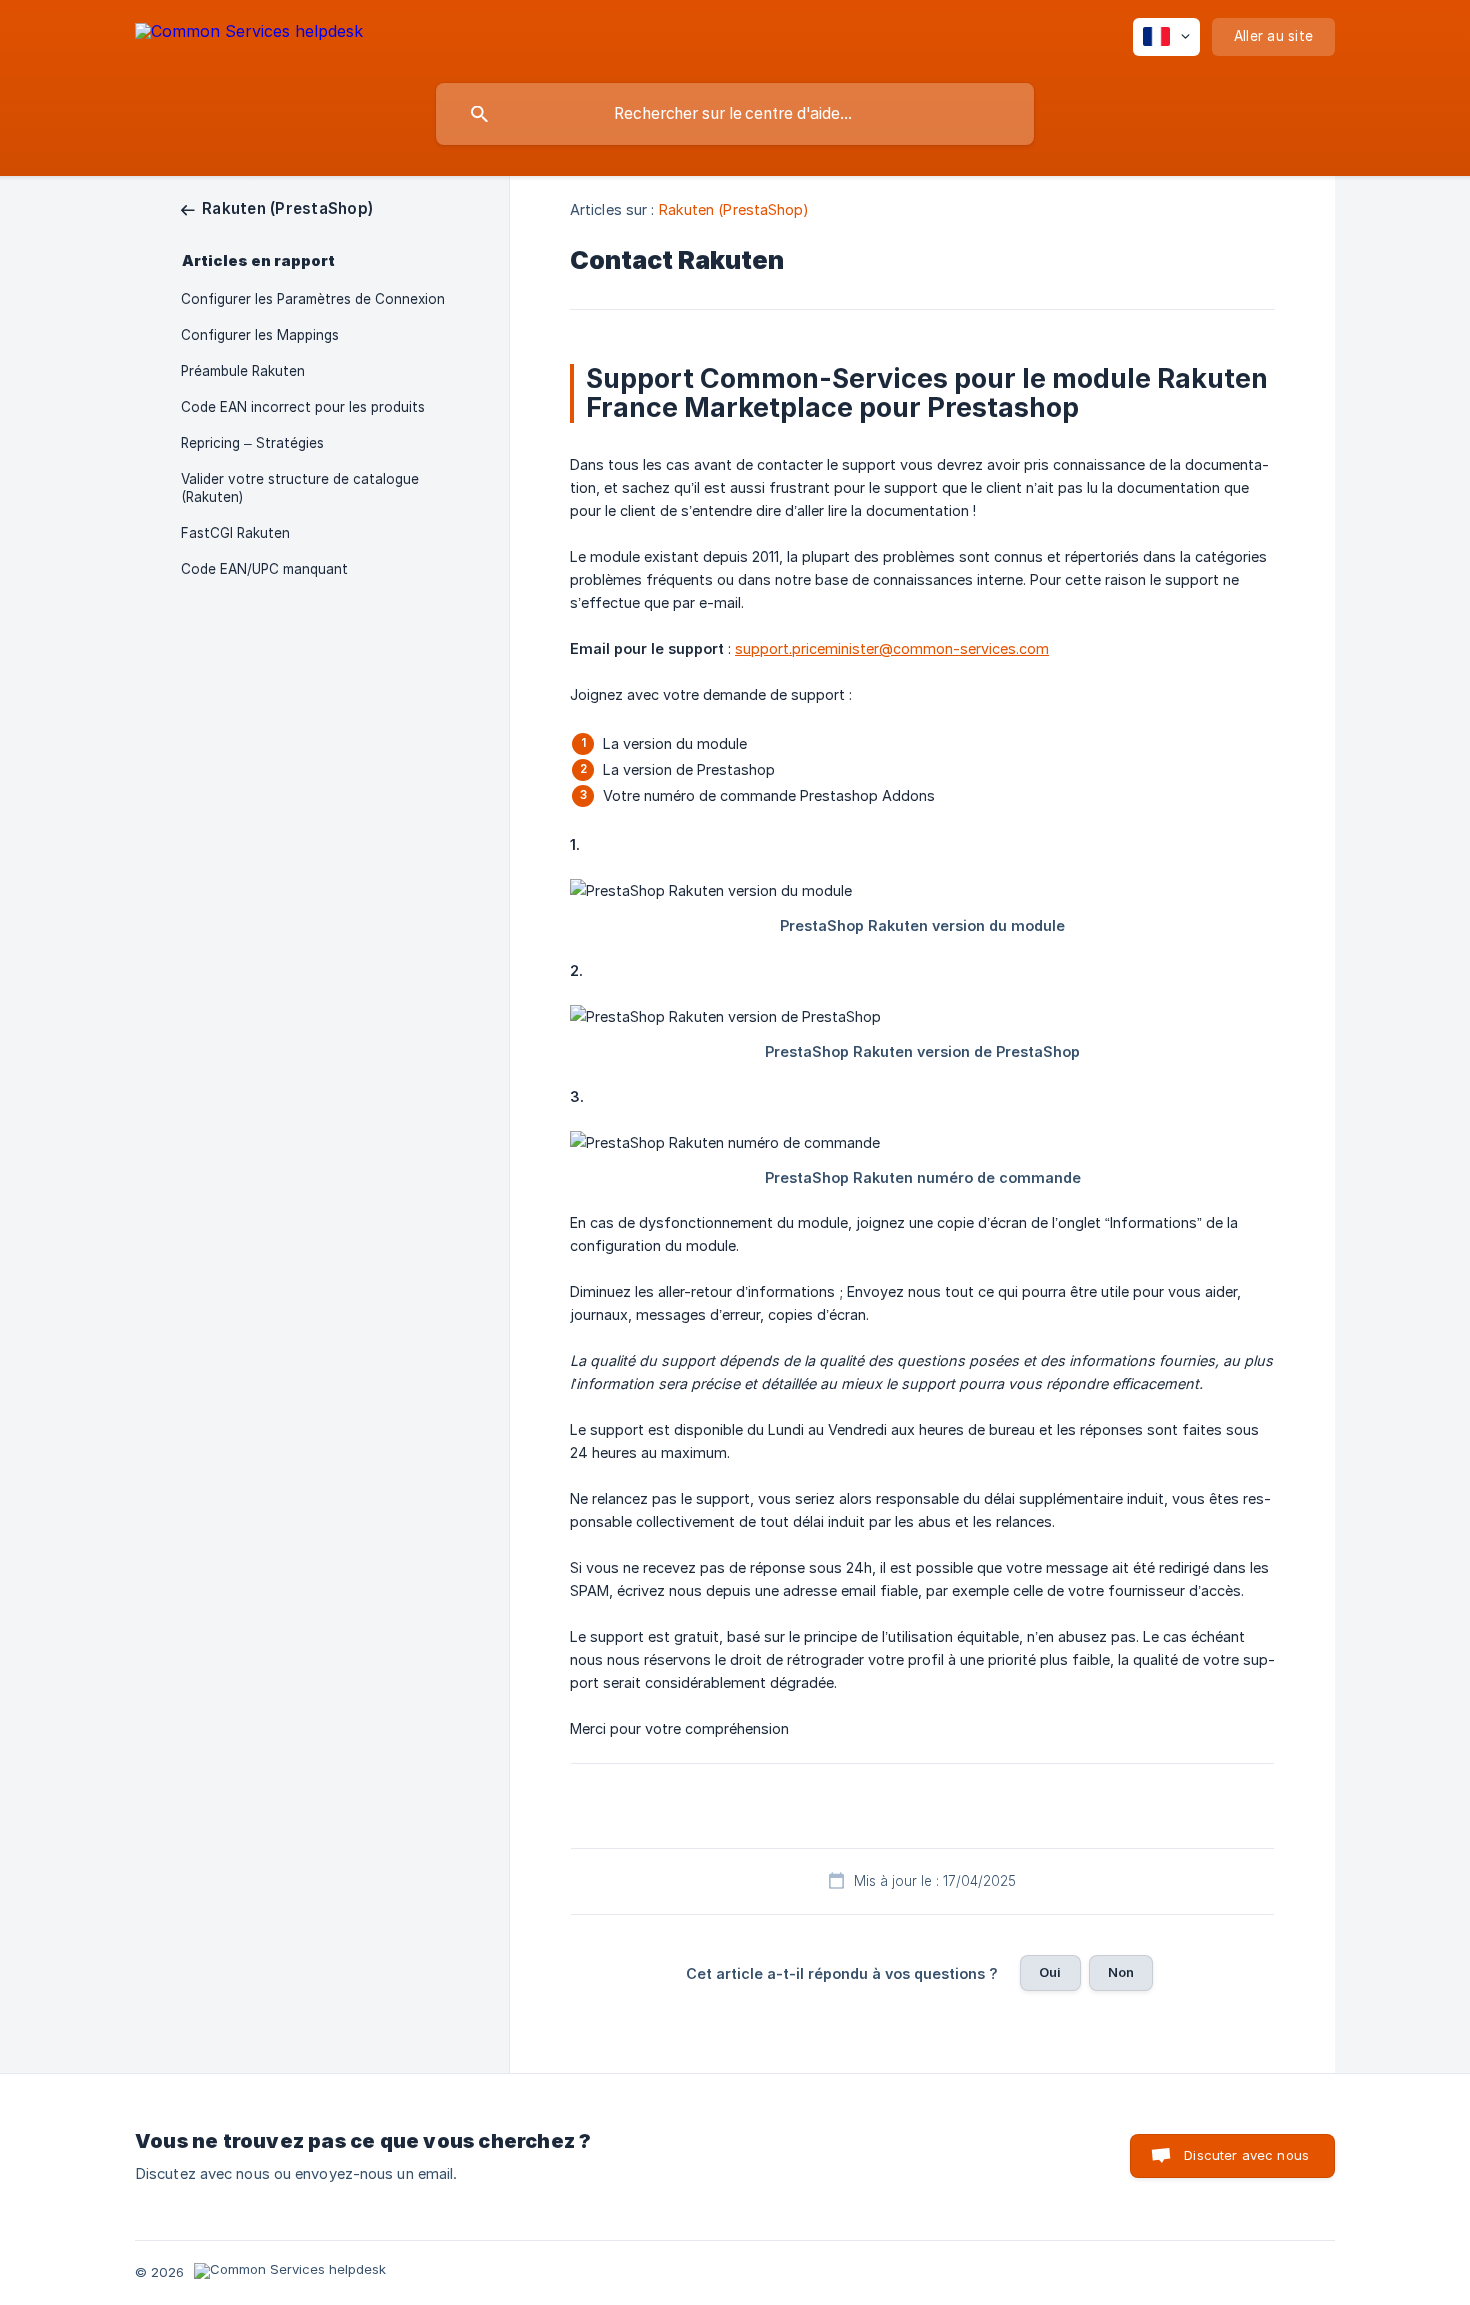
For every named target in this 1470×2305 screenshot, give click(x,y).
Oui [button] (1050, 1972)
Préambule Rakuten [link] (243, 371)
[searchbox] (735, 114)
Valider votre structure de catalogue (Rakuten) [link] (300, 488)
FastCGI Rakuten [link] (235, 533)
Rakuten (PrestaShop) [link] (734, 209)
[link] (277, 208)
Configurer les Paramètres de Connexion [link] (313, 299)
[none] (249, 34)
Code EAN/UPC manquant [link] (264, 569)
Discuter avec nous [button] (1246, 2155)
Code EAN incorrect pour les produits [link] (303, 407)
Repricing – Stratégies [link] (252, 443)
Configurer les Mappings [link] (260, 335)
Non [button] (1121, 1972)
